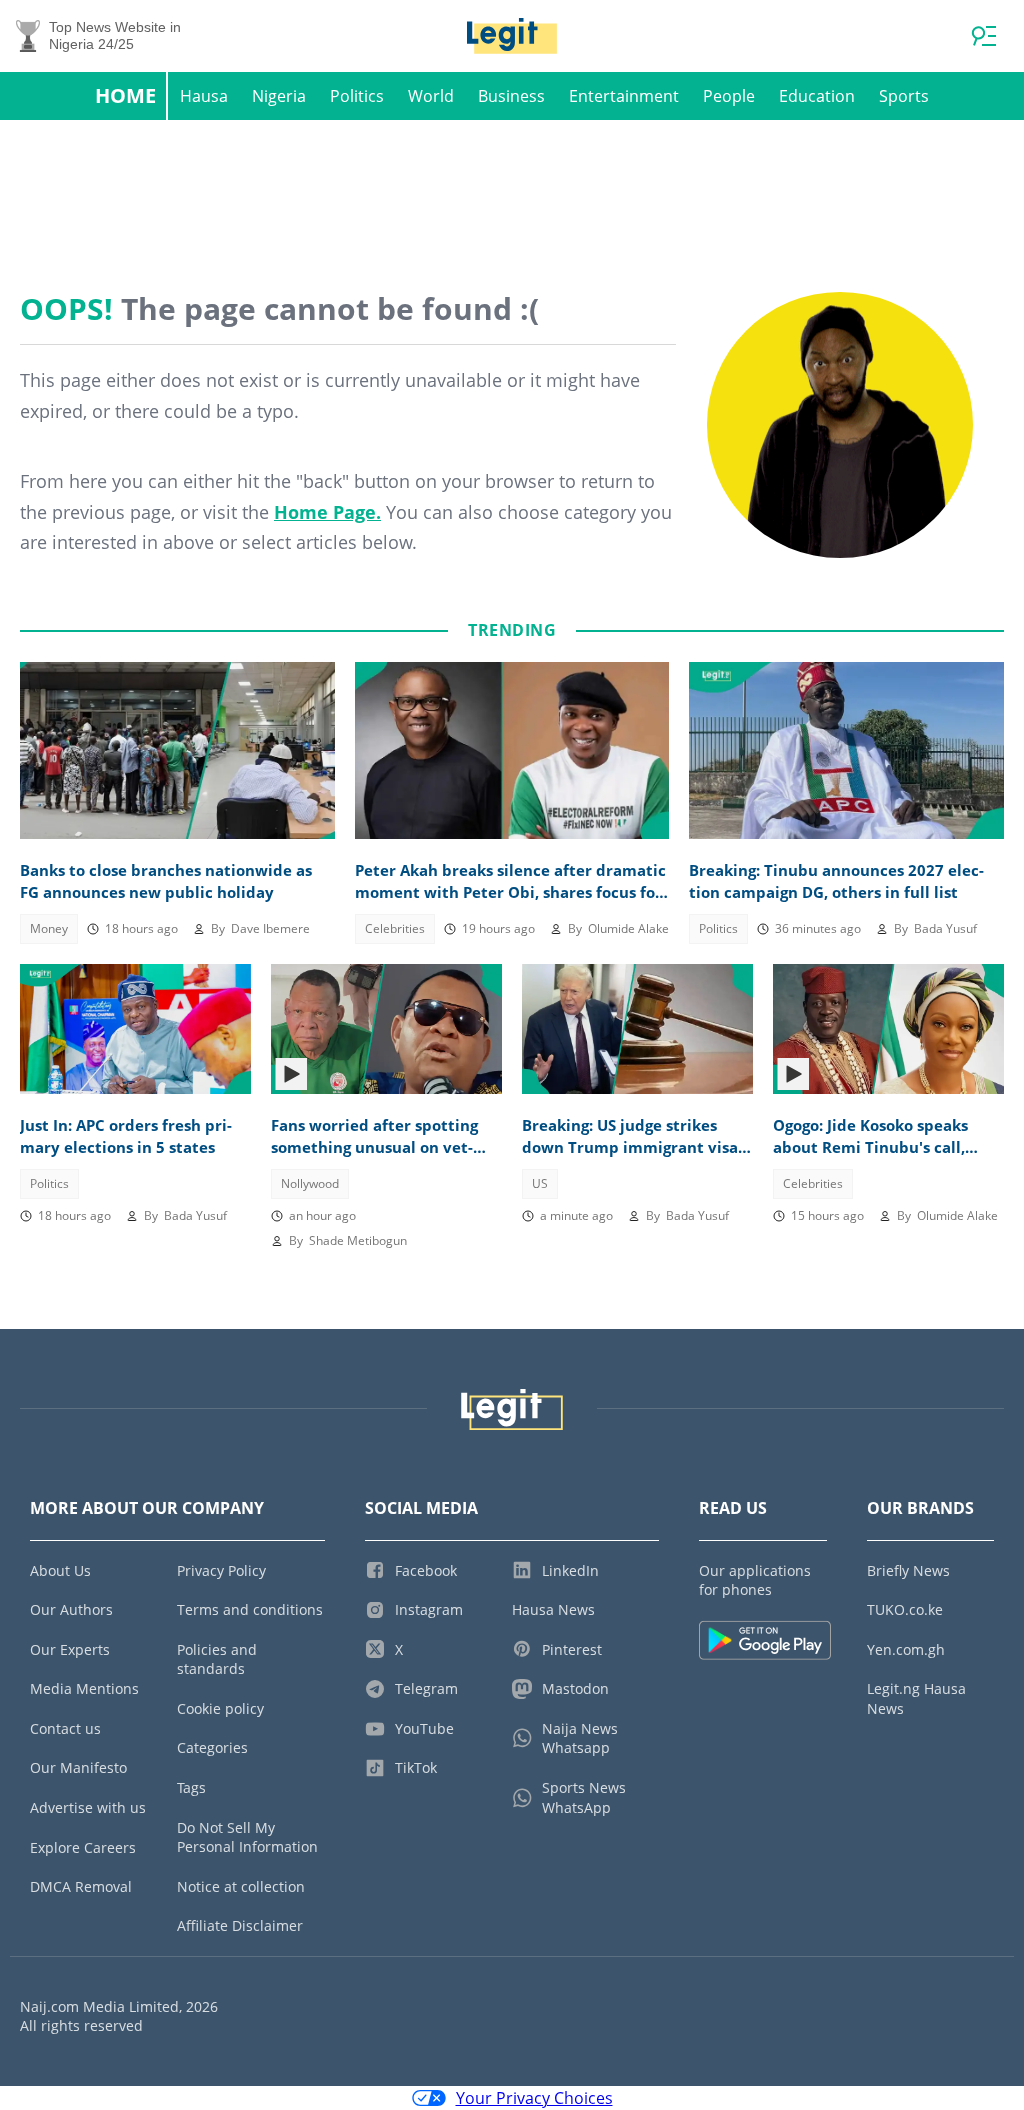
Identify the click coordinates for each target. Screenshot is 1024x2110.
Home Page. (327, 512)
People (729, 96)
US (540, 1183)
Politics (357, 96)
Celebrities (395, 928)
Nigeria (279, 96)
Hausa (204, 96)
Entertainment (624, 96)
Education (817, 96)
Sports (904, 96)
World (431, 96)
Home (125, 95)
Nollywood (310, 1183)
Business (511, 96)
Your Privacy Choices (534, 2098)
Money (49, 928)
